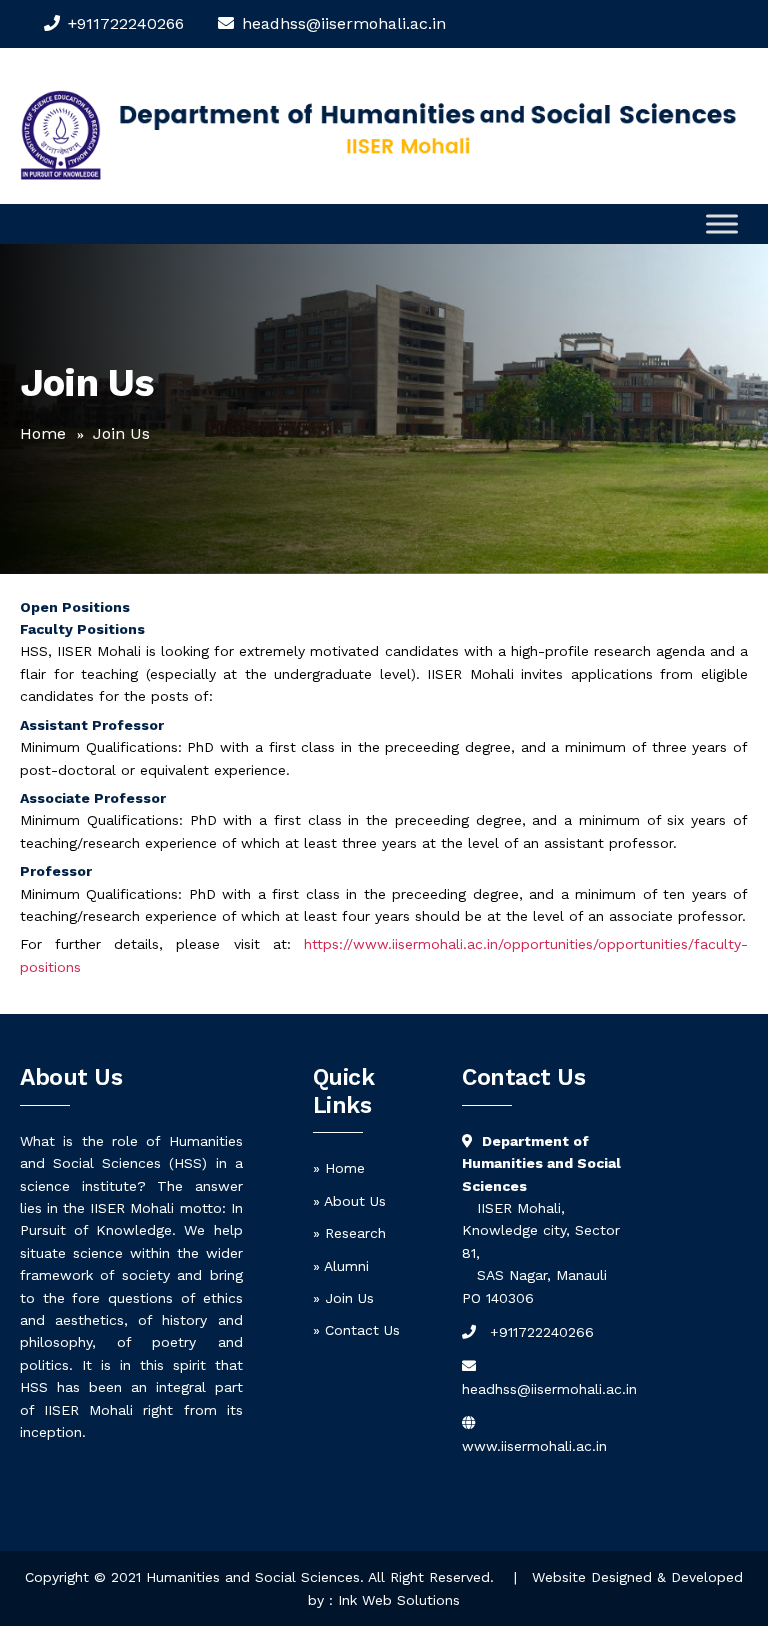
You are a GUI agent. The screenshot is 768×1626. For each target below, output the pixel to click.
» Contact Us (356, 1330)
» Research (349, 1233)
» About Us (349, 1201)
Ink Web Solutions (399, 1600)
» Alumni (341, 1266)
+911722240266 (126, 23)
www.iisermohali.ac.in (534, 1446)
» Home (339, 1168)
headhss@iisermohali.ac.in (549, 1389)
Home (43, 433)
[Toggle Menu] (722, 224)
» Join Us (343, 1298)
